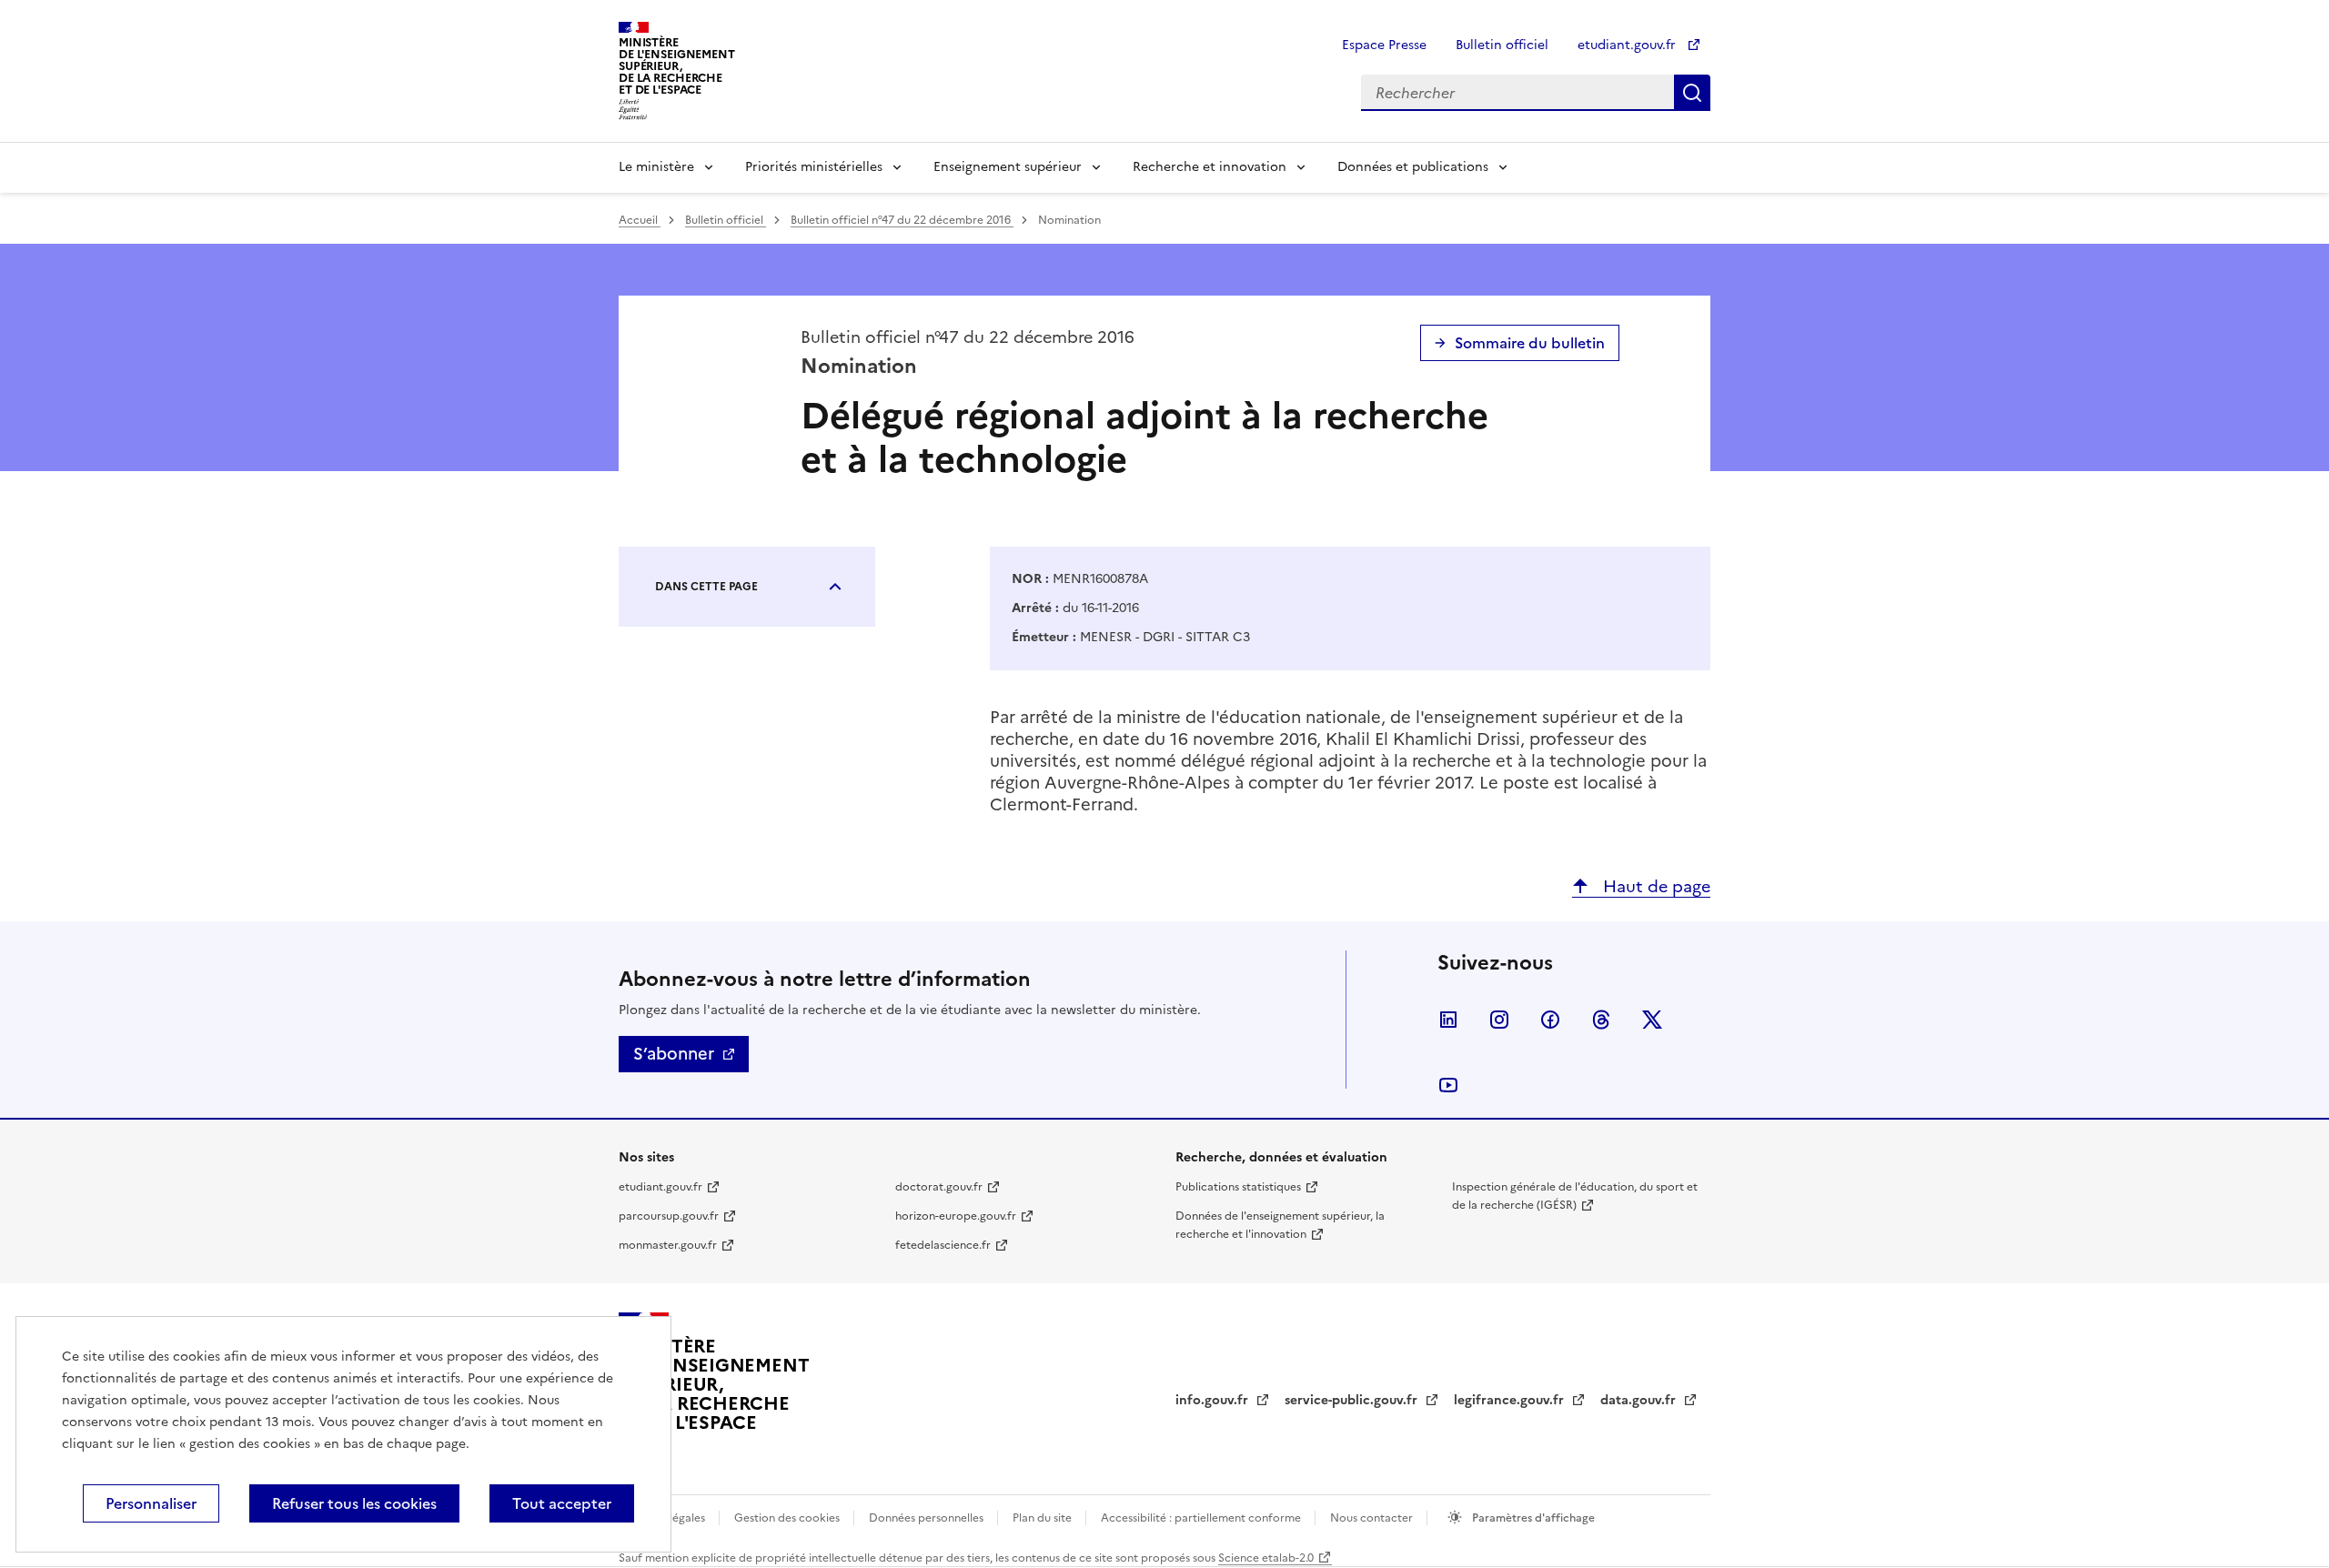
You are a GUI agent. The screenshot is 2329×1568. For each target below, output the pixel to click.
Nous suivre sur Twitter (1652, 1020)
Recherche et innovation (1210, 167)
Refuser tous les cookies (354, 1503)
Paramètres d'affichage (1532, 1518)
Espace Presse (1384, 45)
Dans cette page (706, 587)
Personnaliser (151, 1503)
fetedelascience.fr (943, 1245)
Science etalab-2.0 (1266, 1558)
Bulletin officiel (1502, 45)
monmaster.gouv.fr (668, 1245)
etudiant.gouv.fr (1628, 45)
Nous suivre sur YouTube (1448, 1085)
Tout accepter (562, 1503)
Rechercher (1692, 93)
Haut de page (1654, 886)
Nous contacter (1373, 1518)
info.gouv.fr (1214, 1400)
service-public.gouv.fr (1353, 1400)
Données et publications (1413, 167)
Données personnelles (928, 1518)
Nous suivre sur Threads (1601, 1020)
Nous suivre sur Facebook (1550, 1020)
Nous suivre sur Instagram (1499, 1020)
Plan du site (1044, 1518)
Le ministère (656, 167)
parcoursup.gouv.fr (669, 1216)
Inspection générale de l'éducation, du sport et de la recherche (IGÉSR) (1575, 1196)
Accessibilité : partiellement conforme (1202, 1518)
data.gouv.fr (1640, 1400)
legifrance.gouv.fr (1511, 1400)
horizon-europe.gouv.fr (956, 1216)
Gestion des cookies (788, 1518)
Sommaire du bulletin (1530, 343)
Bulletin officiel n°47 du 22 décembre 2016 (902, 220)
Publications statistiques (1238, 1187)
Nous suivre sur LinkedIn (1448, 1020)
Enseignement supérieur (1008, 167)
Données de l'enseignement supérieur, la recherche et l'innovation (1280, 1225)
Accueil (640, 220)
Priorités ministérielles (814, 167)
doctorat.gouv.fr (939, 1187)
